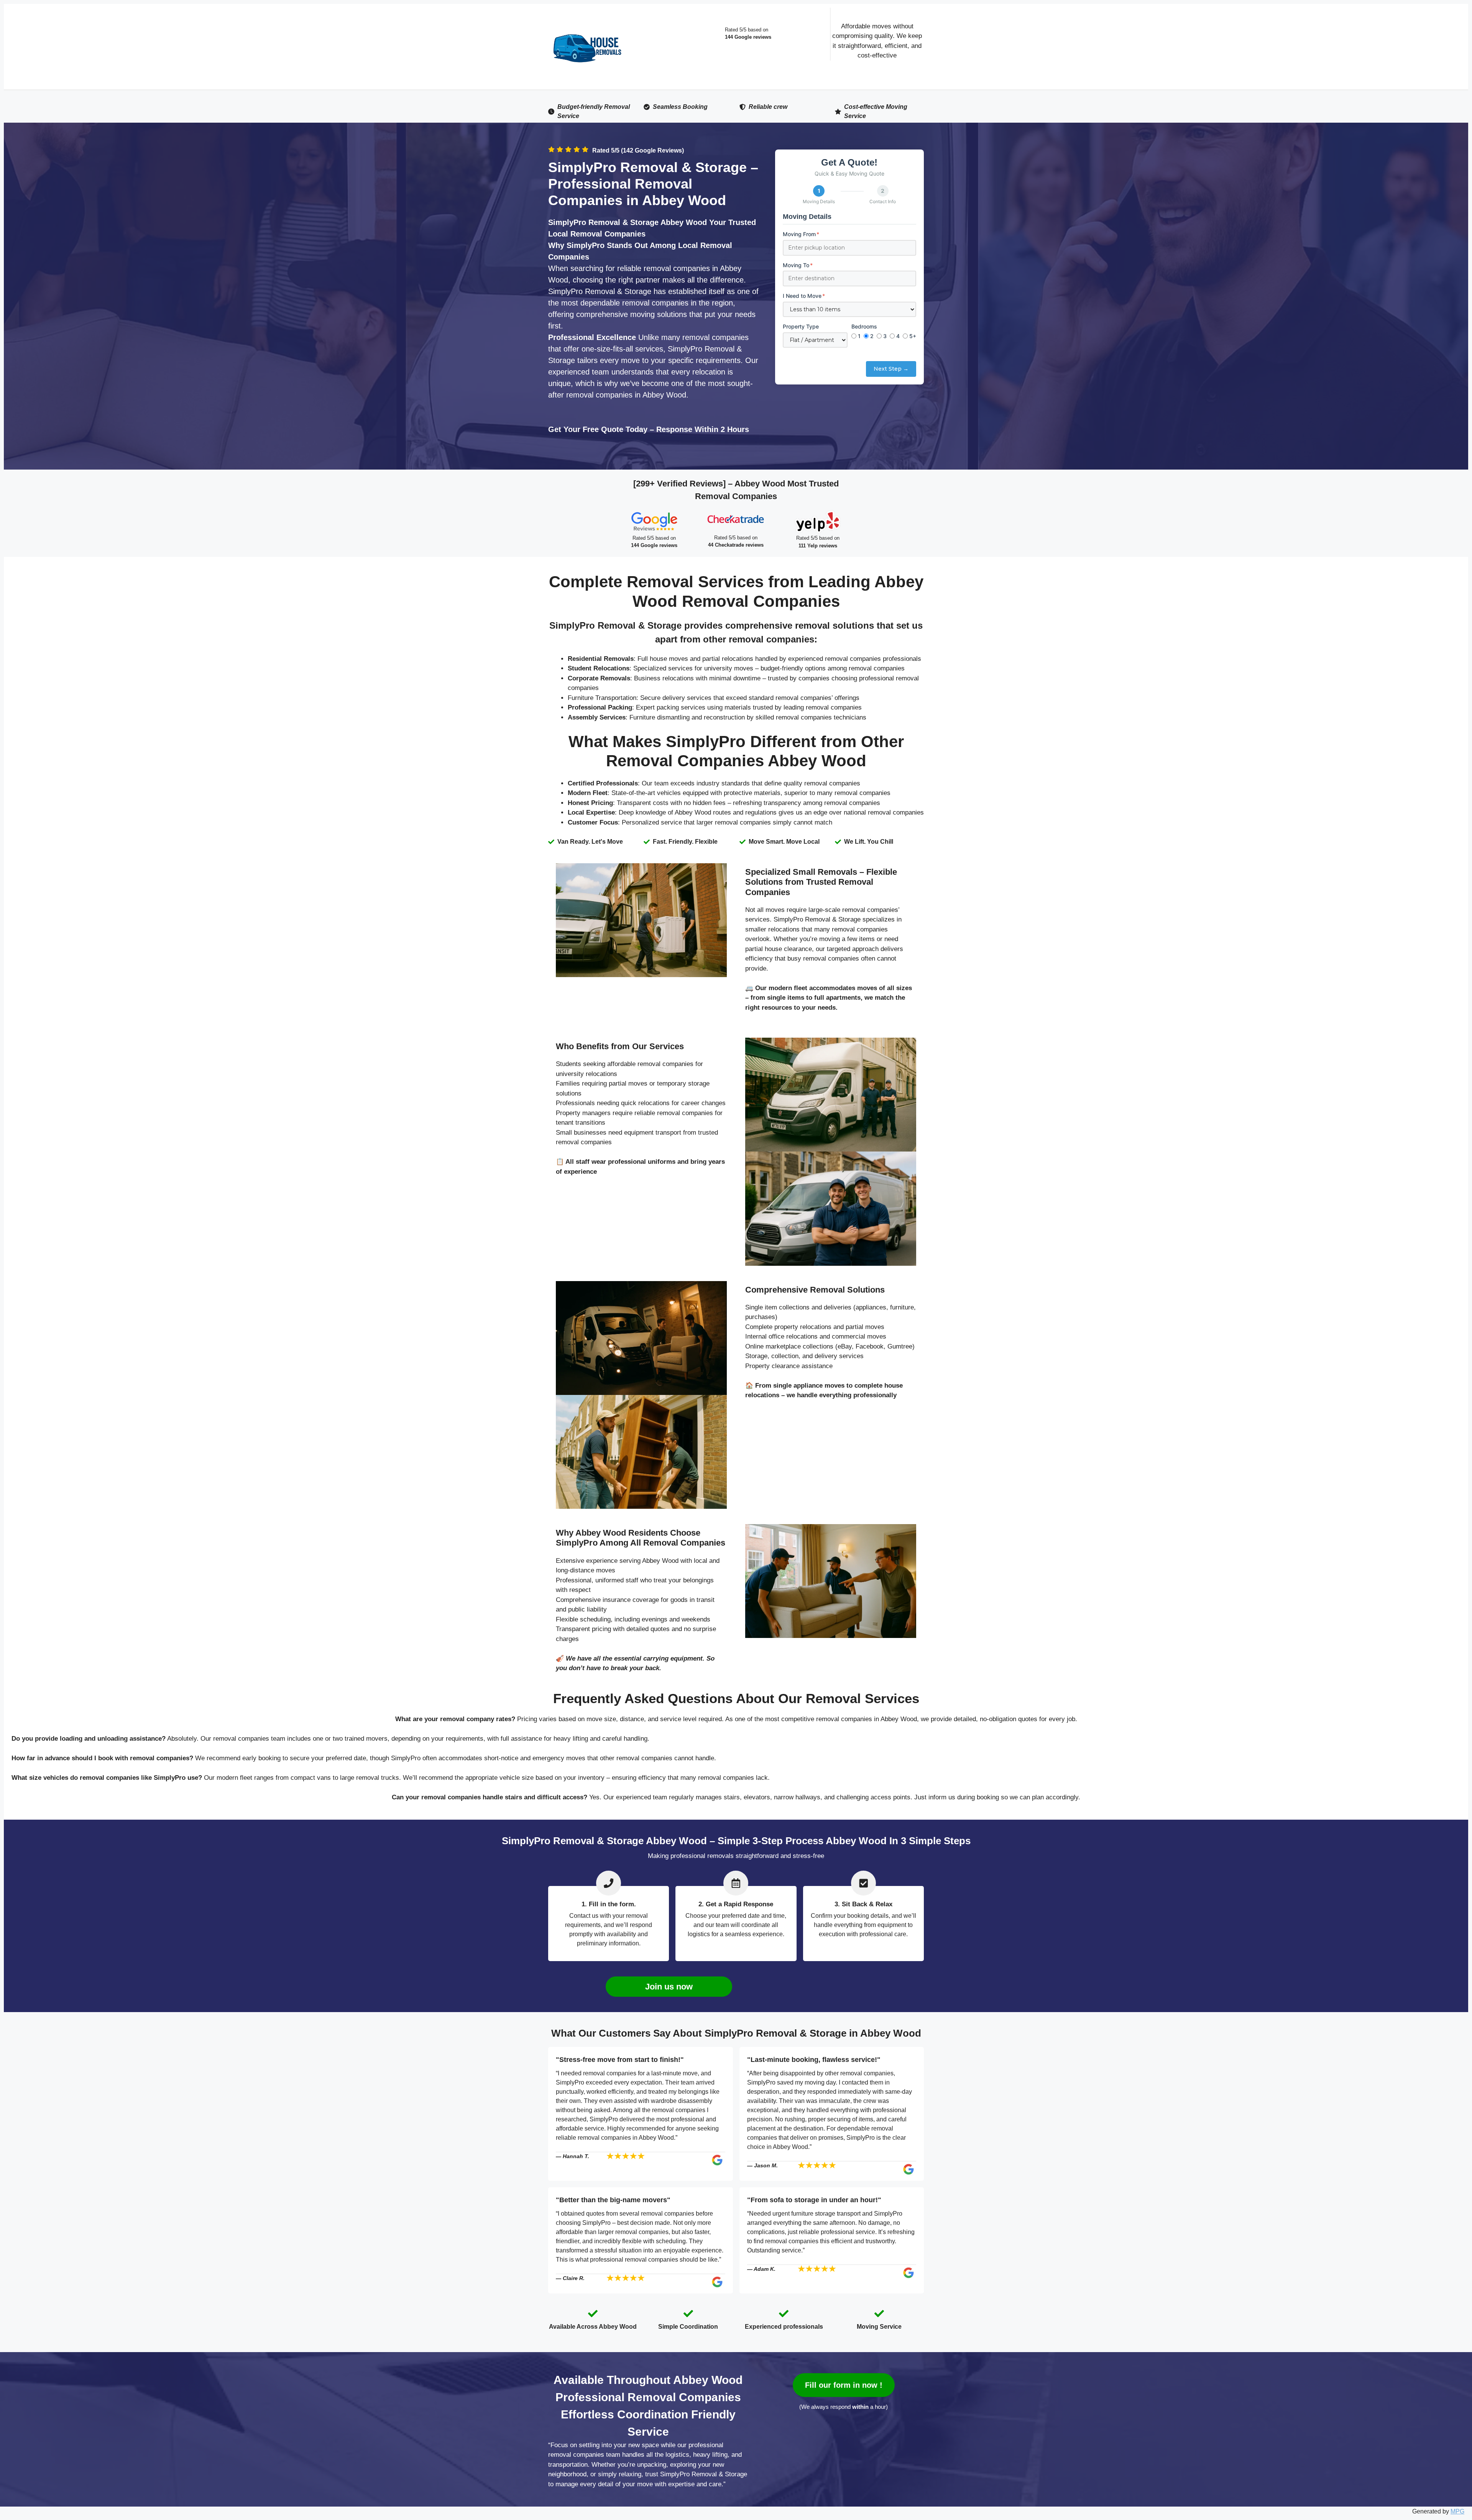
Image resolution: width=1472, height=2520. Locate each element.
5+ (913, 336)
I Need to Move (804, 296)
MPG (1457, 2511)
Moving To (798, 265)
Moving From (801, 234)
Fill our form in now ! (844, 2385)
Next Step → (891, 369)
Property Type (801, 326)
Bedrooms (864, 326)
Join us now (669, 1987)
